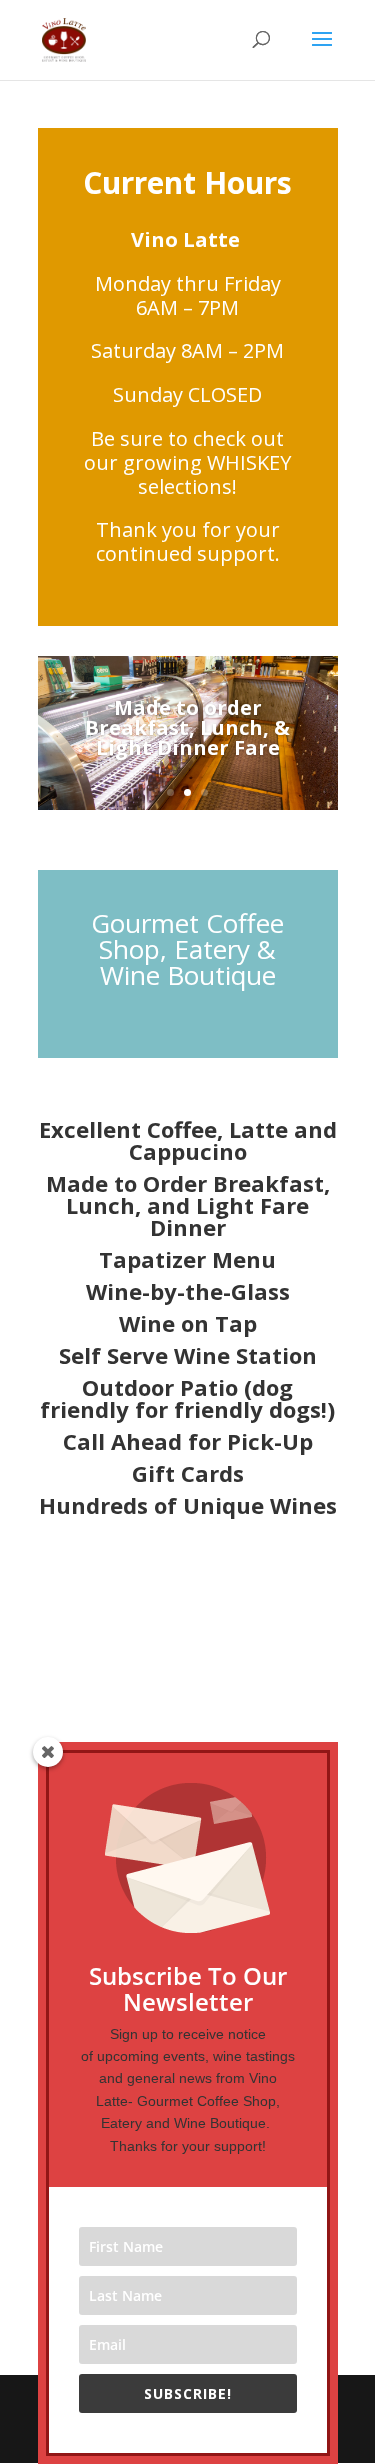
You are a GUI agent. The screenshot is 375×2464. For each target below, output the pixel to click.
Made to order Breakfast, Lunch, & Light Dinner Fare (187, 727)
